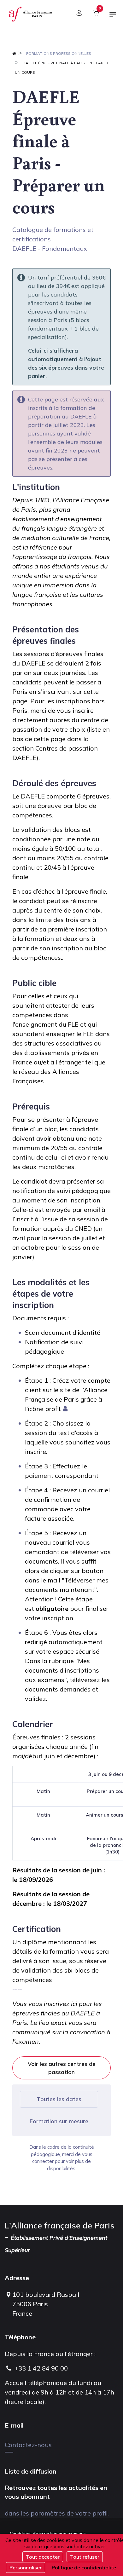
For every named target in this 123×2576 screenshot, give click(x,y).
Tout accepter (43, 2557)
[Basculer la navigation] (113, 17)
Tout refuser (85, 2557)
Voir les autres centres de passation (62, 2068)
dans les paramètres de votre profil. (57, 2513)
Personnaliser (26, 2567)
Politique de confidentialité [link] (84, 2567)
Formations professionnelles (59, 53)
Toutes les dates (59, 2099)
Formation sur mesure (59, 2121)
